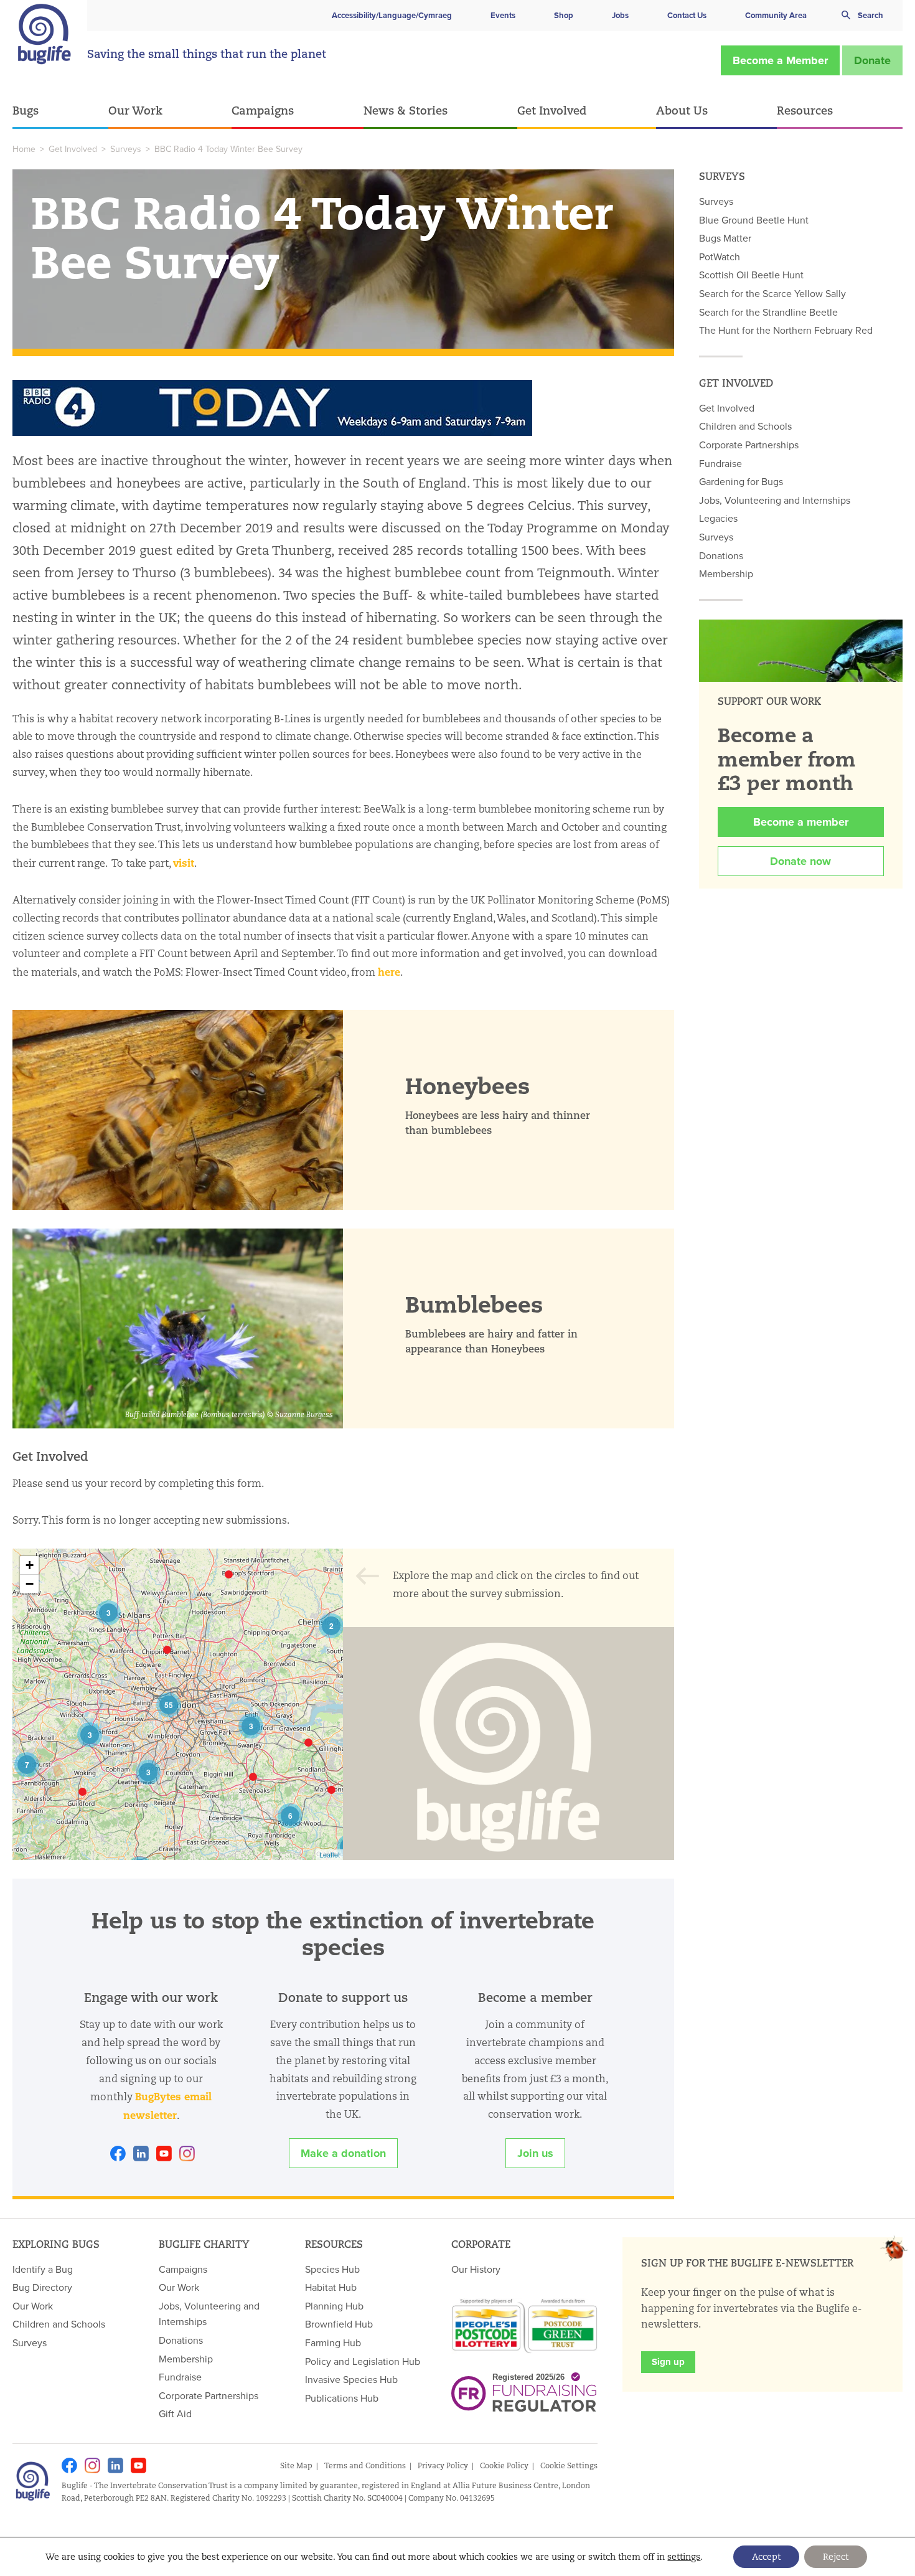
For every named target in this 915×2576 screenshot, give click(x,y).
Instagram (187, 2154)
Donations (721, 555)
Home (24, 149)
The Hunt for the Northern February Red (786, 330)
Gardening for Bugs (741, 481)
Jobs (620, 15)
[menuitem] (60, 111)
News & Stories (406, 110)
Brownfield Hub (339, 2324)
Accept (766, 2557)
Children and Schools (745, 426)
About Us (682, 110)
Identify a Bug (43, 2269)
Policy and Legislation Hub (363, 2361)
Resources (805, 110)
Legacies (718, 518)
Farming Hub (333, 2342)
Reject (836, 2557)
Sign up (668, 2362)
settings (684, 2557)
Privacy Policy (443, 2465)
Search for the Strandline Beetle (768, 312)
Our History (476, 2269)
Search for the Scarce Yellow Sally (772, 293)
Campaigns (263, 110)
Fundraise (720, 463)
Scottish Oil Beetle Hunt (751, 275)
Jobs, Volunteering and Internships (775, 500)
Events (503, 15)
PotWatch (720, 257)
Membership (726, 573)
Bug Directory (42, 2287)
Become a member (801, 822)
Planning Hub (334, 2306)
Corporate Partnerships (749, 445)
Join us (535, 2153)
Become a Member (780, 60)
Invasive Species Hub (351, 2379)
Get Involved (552, 110)
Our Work (135, 110)
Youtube (164, 2154)
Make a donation (343, 2153)
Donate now (800, 861)
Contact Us (687, 15)
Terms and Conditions (365, 2465)
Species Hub (332, 2269)
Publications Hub (342, 2398)
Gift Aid (175, 2413)
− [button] (30, 1584)
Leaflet (330, 1854)
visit (184, 863)
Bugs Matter (725, 238)
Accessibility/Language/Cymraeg (392, 15)
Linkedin (141, 2154)
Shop (564, 15)
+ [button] (30, 1565)
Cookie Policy (504, 2465)
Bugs (26, 110)
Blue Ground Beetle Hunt (754, 220)
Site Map (296, 2465)
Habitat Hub (331, 2287)
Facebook (118, 2154)
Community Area (776, 15)
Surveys (126, 149)
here (389, 972)
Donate (872, 60)
